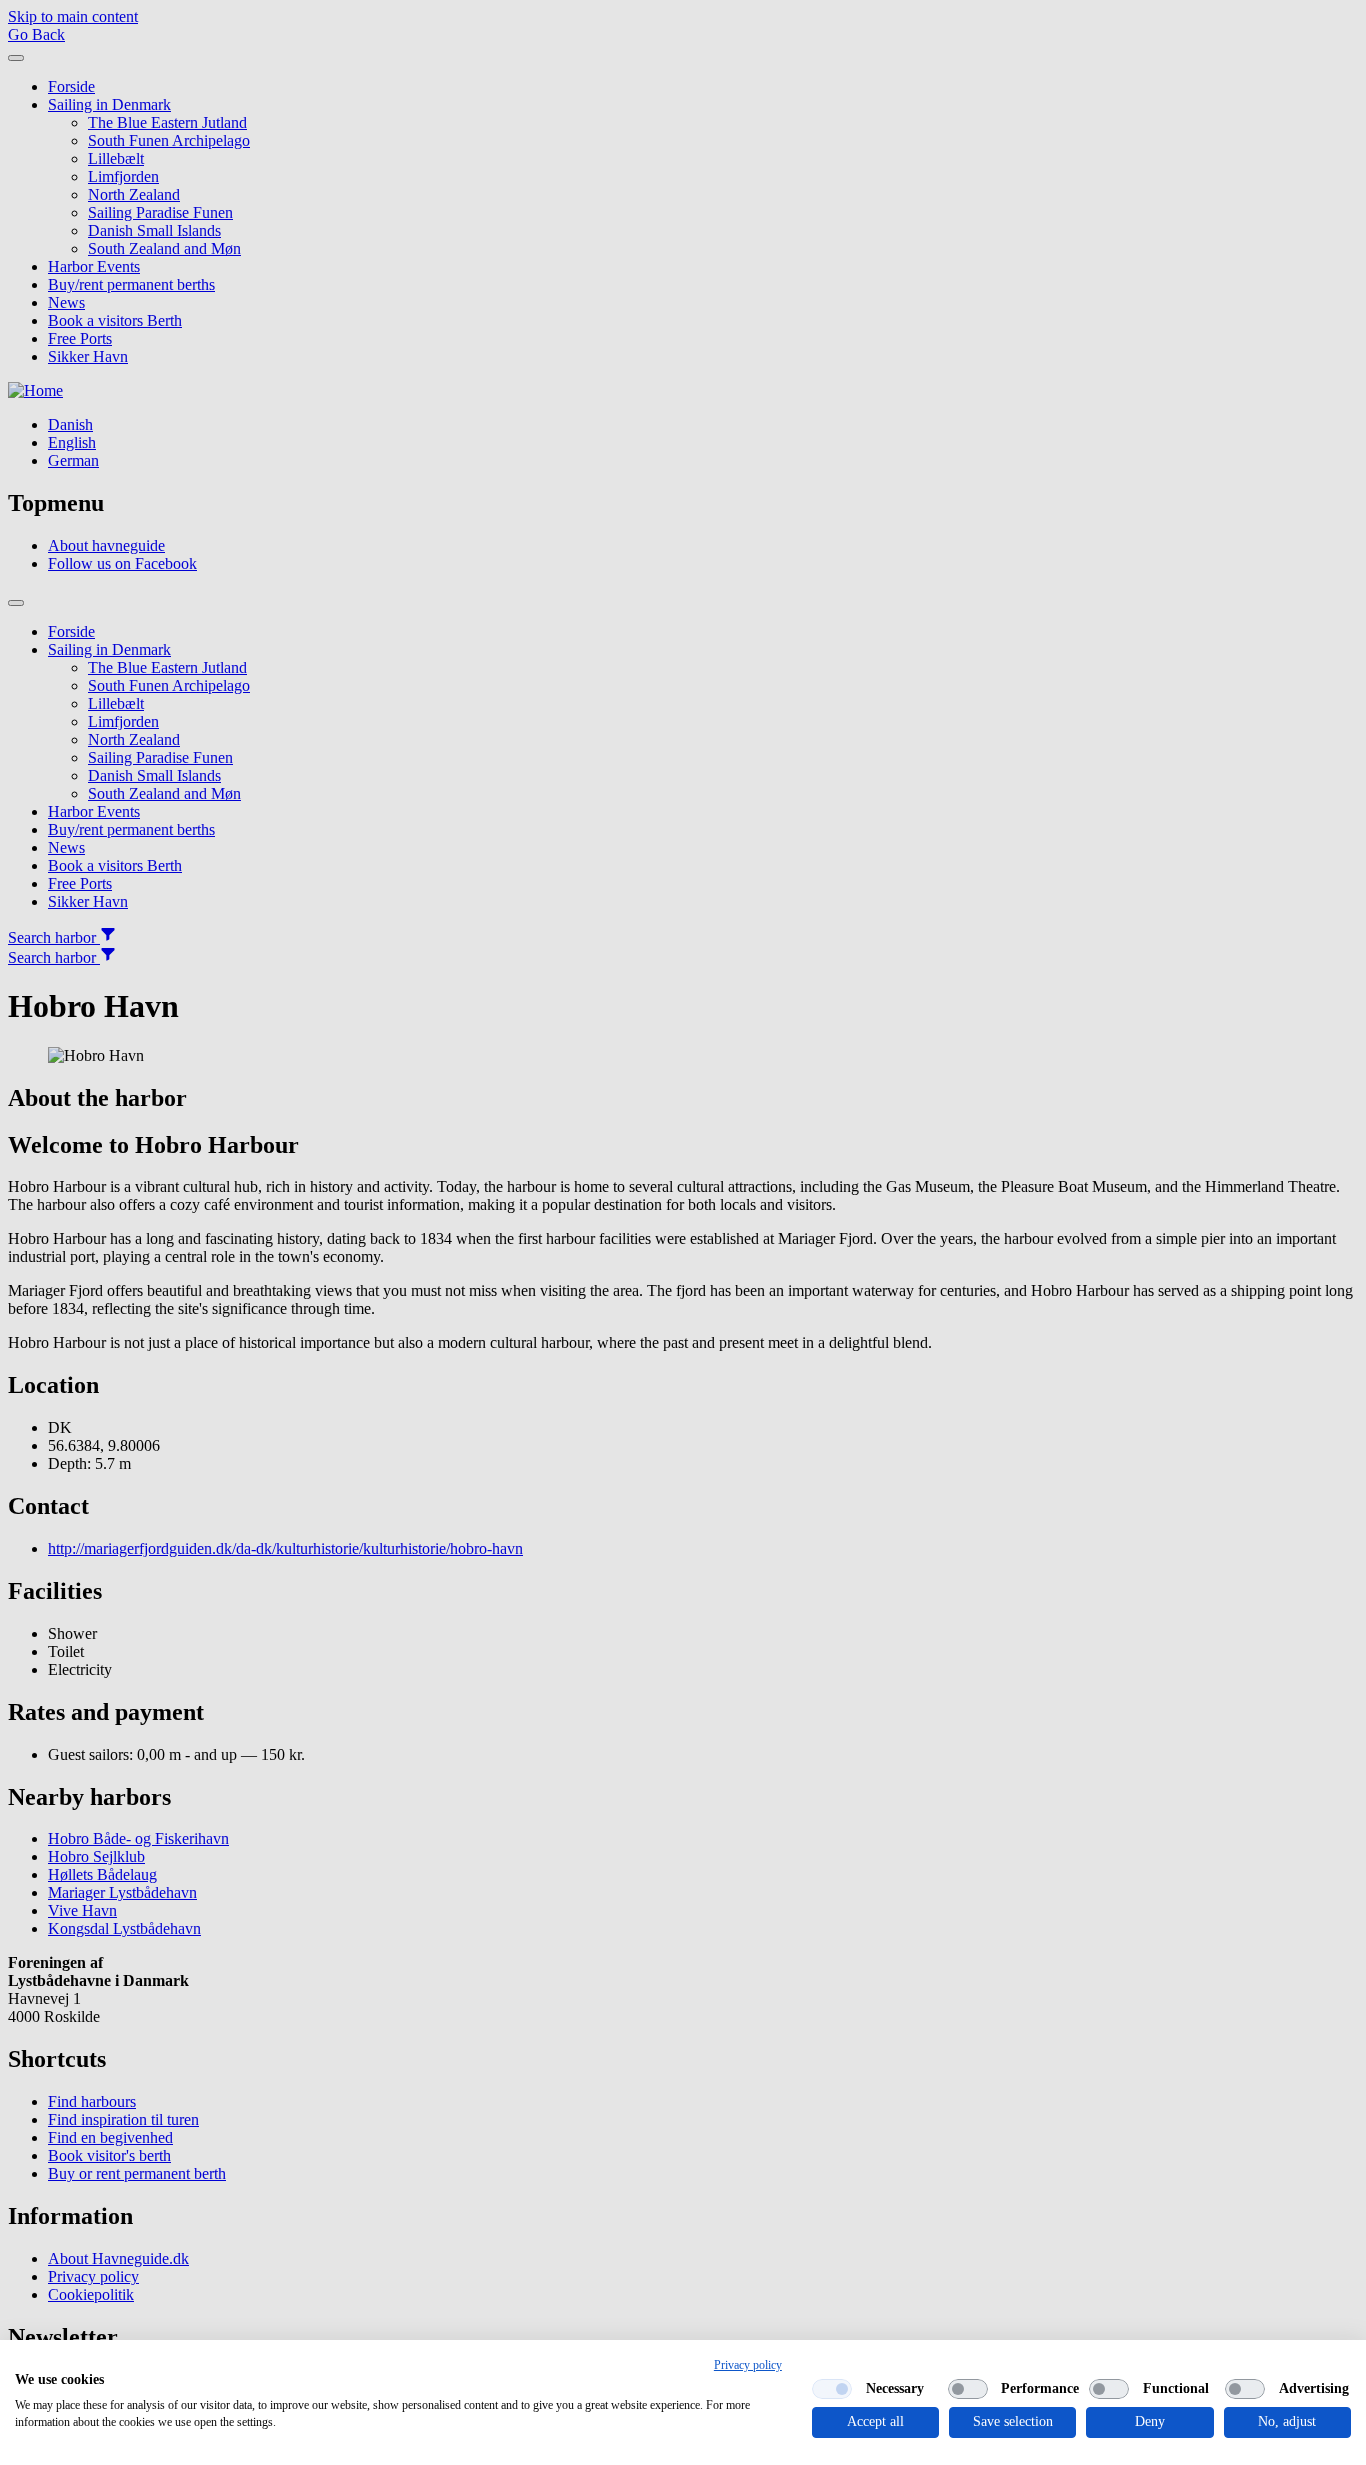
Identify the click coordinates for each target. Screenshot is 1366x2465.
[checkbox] (832, 2389)
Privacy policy (748, 2365)
